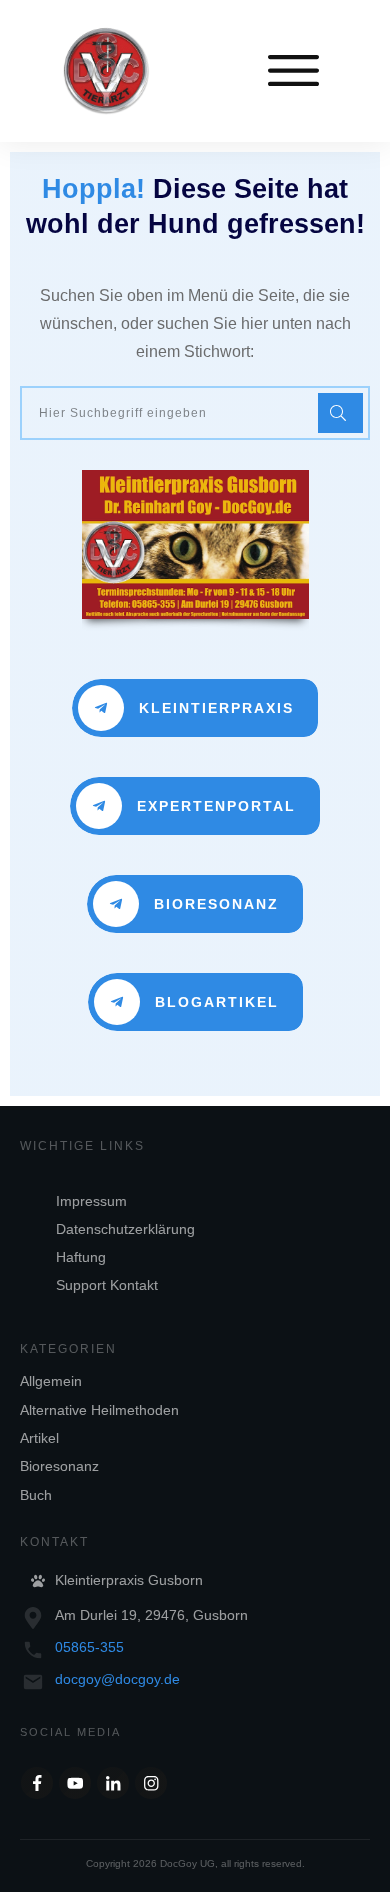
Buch (36, 1495)
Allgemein (51, 1381)
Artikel (39, 1438)
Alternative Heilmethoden (99, 1410)
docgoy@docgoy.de (117, 1679)
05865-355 (89, 1647)
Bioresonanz (59, 1466)
